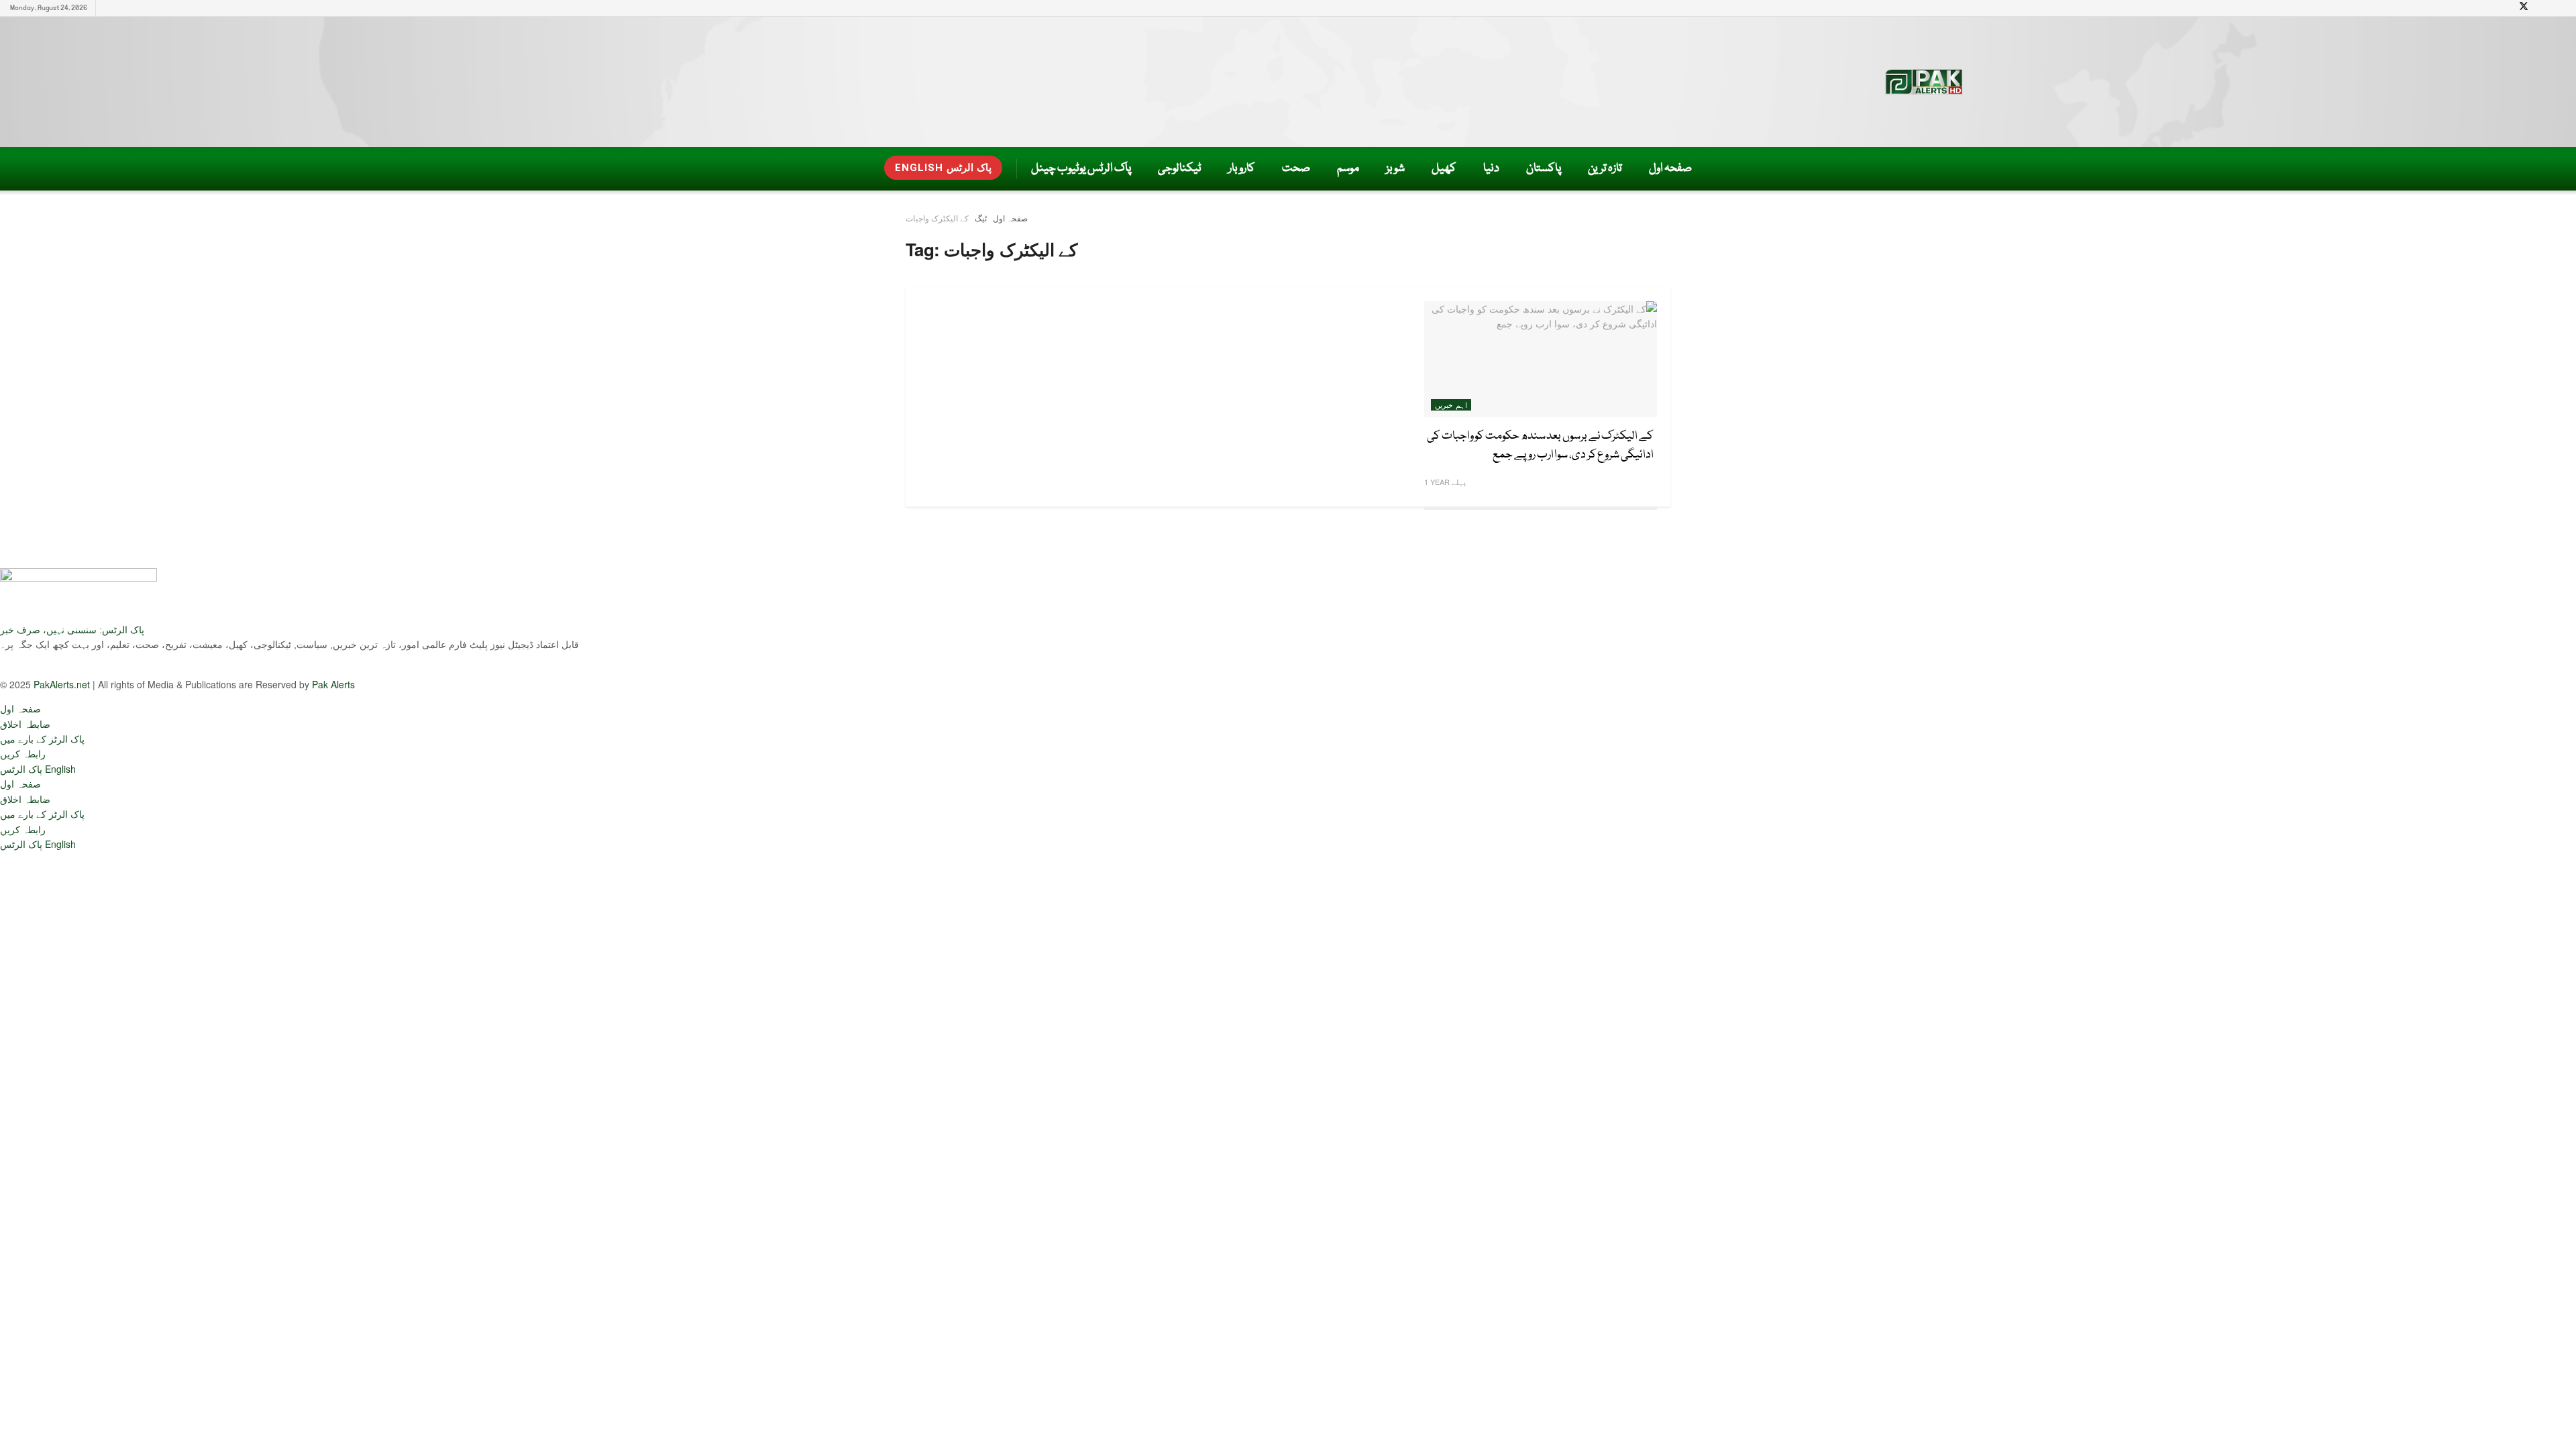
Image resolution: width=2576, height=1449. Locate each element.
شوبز (1395, 169)
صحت (1296, 169)
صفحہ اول (1670, 169)
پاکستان (1544, 169)
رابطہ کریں (23, 753)
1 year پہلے (1445, 482)
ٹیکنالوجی (1180, 169)
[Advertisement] (1044, 79)
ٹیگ (981, 218)
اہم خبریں (1451, 405)
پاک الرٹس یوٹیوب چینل (1081, 169)
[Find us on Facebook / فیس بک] (142, 665)
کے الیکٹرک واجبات (937, 218)
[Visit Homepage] (1927, 82)
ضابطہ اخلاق (25, 724)
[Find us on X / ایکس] (2524, 8)
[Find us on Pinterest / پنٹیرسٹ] (77, 665)
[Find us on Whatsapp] (174, 665)
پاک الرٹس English (38, 769)
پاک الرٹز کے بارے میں (42, 739)
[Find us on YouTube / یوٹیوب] (13, 665)
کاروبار (1242, 169)
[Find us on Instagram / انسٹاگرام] (109, 665)
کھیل (1444, 169)
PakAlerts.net (62, 684)
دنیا (1491, 169)
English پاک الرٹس (943, 168)
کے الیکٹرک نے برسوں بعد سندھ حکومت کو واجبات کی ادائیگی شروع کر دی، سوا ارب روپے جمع (1540, 446)
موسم (1348, 169)
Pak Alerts (333, 684)
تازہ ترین (1605, 169)
